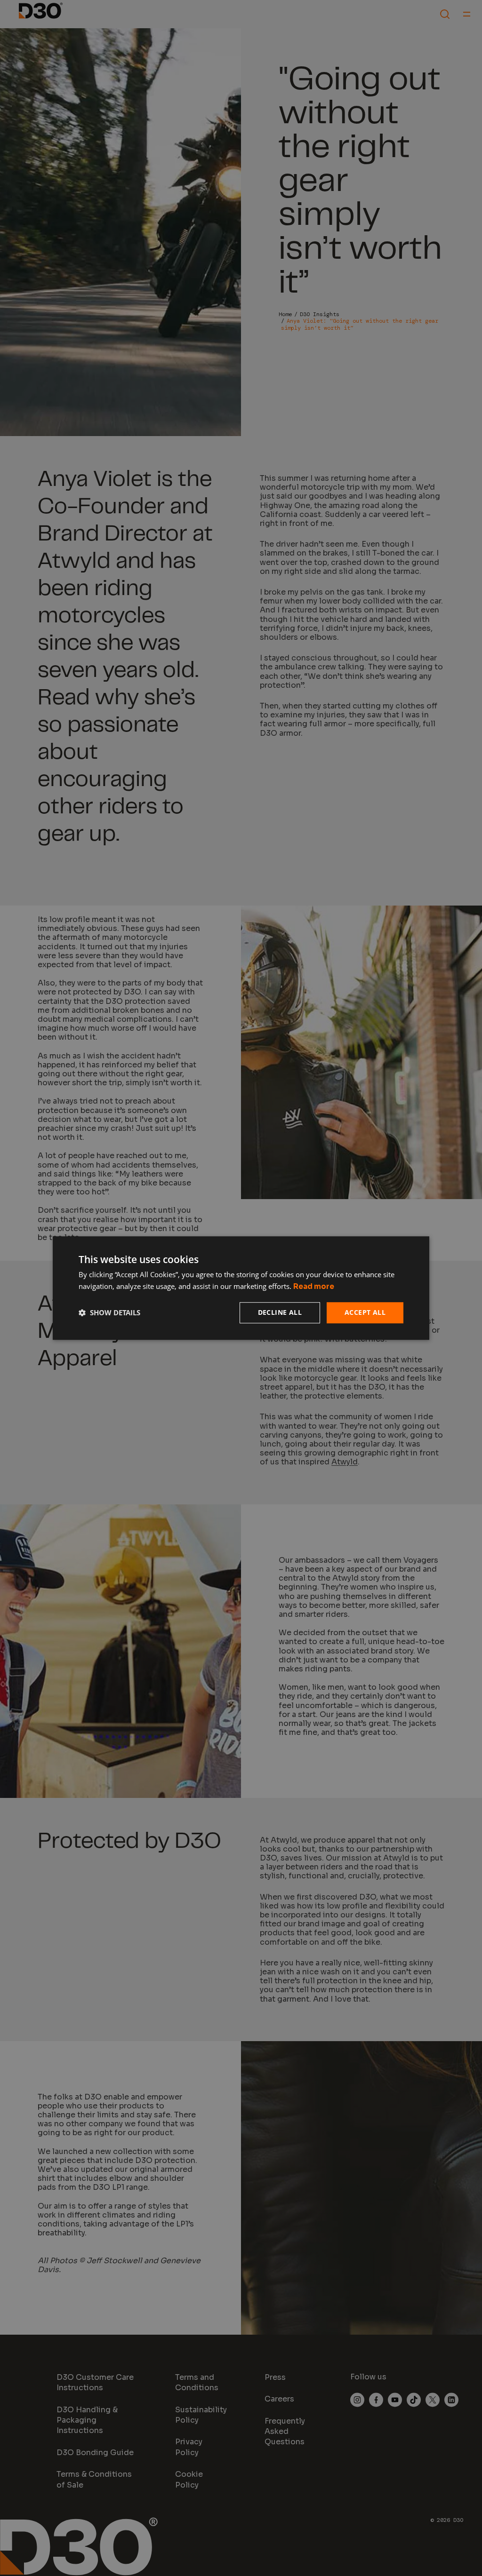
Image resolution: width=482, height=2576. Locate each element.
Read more (314, 1286)
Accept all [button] (365, 1312)
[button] (109, 1312)
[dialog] (241, 1288)
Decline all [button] (280, 1312)
